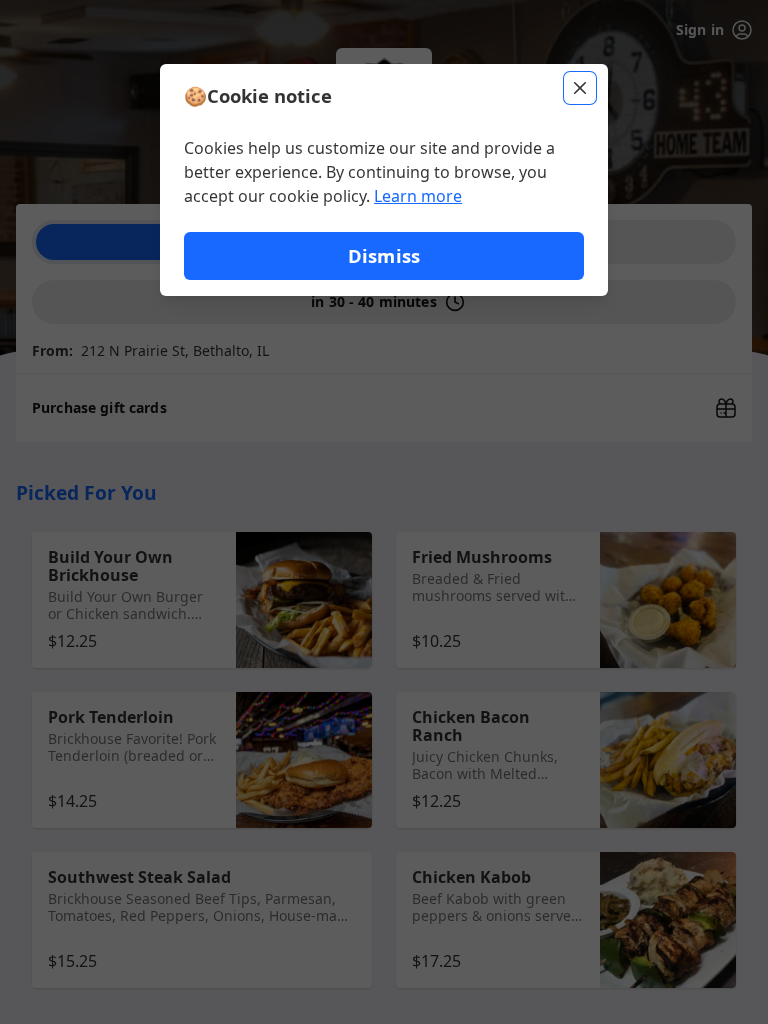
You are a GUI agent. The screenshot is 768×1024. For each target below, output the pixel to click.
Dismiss (384, 255)
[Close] (580, 88)
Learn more (418, 196)
